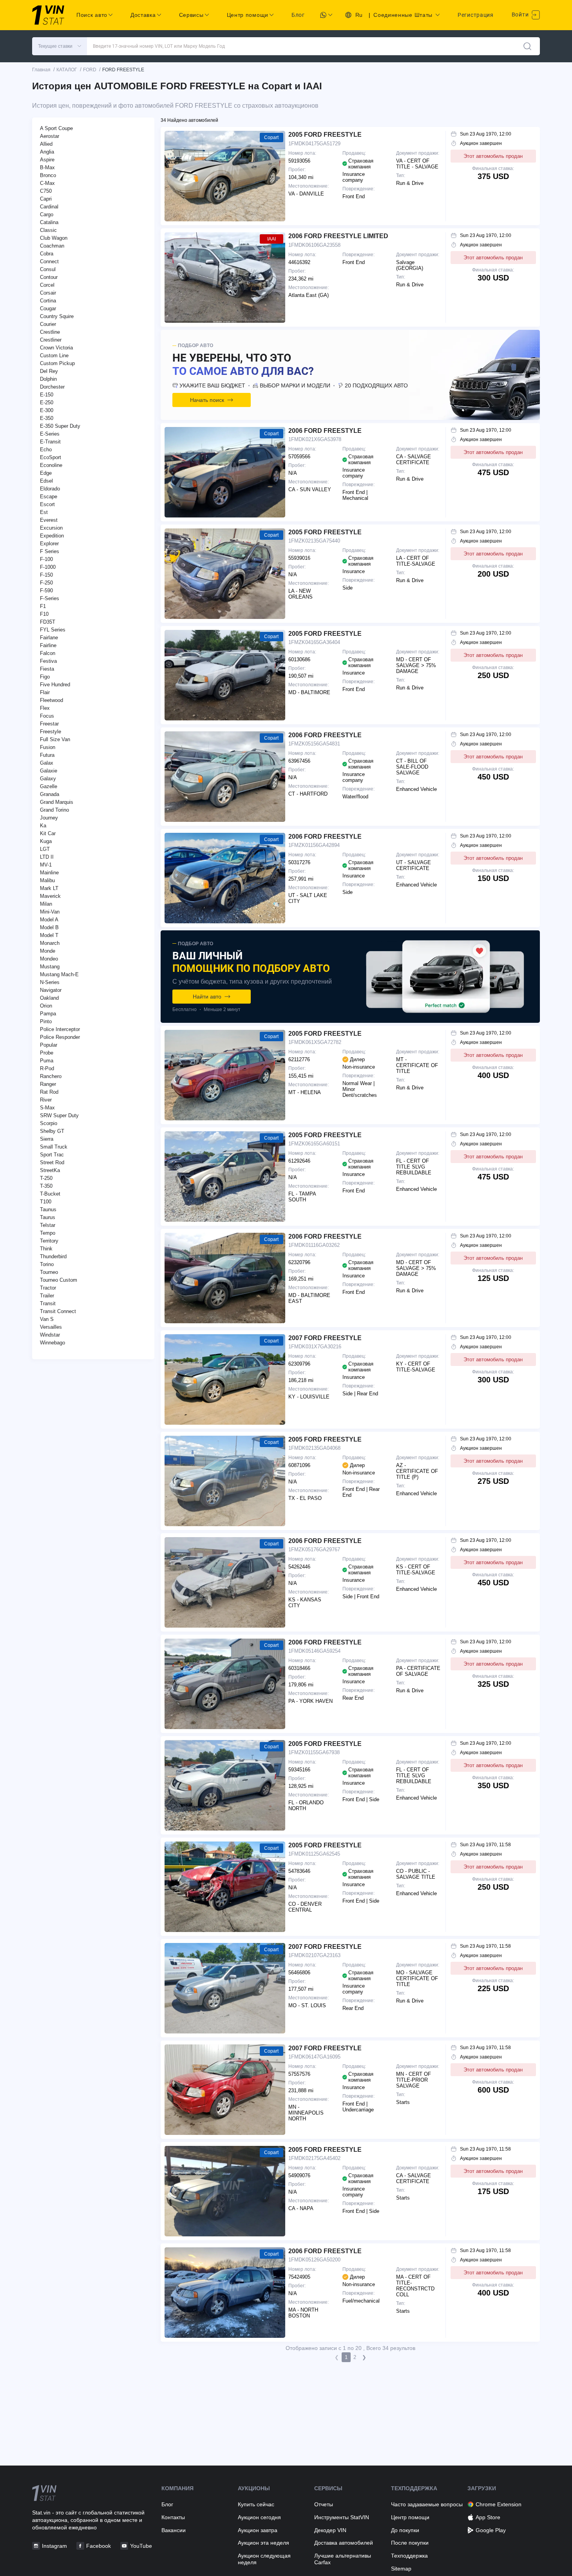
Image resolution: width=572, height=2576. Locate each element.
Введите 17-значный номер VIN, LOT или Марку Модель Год (159, 46)
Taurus (48, 1217)
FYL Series (53, 630)
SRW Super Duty (59, 1115)
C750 (46, 191)
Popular (49, 1045)
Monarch (50, 943)
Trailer (47, 1296)
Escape (49, 497)
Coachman (52, 246)
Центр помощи (410, 2517)
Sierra (47, 1139)
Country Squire (57, 316)
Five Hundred (55, 685)
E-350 (47, 418)
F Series (50, 551)
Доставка (143, 15)
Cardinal (49, 207)
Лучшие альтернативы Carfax (343, 2559)
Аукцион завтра (258, 2530)
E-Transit (50, 442)
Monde (48, 951)
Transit (48, 1303)
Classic (48, 230)
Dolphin (48, 379)
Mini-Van (50, 912)
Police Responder (60, 1037)
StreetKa (50, 1170)
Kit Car (48, 833)
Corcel (47, 285)
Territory (49, 1241)
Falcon (48, 653)
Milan (46, 904)
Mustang (50, 967)
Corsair (48, 293)
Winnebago (52, 1343)
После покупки (410, 2543)
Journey (49, 818)
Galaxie (49, 771)
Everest (49, 520)
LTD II (47, 857)
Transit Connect (58, 1311)
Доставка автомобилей (344, 2543)
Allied (46, 144)
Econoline (51, 465)
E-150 (47, 395)
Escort (47, 504)
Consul (48, 269)
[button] (60, 46)
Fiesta (47, 669)
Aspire (47, 160)
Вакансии (174, 2530)
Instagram (54, 2546)
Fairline (48, 645)
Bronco (48, 175)
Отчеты (324, 2504)
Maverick (50, 896)
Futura (47, 755)
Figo (45, 677)
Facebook (99, 2546)
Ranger (48, 1084)
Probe (47, 1053)
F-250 (46, 583)
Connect (49, 261)
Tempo (48, 1233)
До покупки (405, 2530)
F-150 (46, 575)
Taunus (48, 1209)
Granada (50, 794)
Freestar (49, 724)
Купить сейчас (256, 2504)
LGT (45, 849)
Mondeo (49, 959)
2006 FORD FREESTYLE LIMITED (338, 236)
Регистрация (476, 15)
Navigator (51, 990)
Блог (298, 15)
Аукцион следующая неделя (264, 2559)
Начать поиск (207, 400)
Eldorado (50, 489)
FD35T (48, 622)
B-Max (47, 167)
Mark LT (49, 888)
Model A (49, 920)
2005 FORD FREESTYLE (325, 135)
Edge (46, 473)
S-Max (47, 1108)
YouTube (141, 2546)
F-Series (50, 598)
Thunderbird (53, 1256)
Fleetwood (52, 700)
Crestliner (51, 340)
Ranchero (51, 1076)
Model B (49, 927)
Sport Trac (52, 1155)
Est (44, 512)
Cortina (48, 301)
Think (46, 1249)
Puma (47, 1061)
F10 (44, 614)
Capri (46, 199)
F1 (43, 606)
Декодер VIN (330, 2530)
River (46, 1100)
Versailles (51, 1327)
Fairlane (49, 638)
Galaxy (48, 779)
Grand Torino (54, 810)
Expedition (52, 536)
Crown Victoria (56, 348)
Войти (521, 14)
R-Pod (47, 1068)
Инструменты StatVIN (342, 2517)
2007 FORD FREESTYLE (325, 1338)
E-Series (50, 434)
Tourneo (49, 1272)
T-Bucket (50, 1194)
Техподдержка (409, 2556)
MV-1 (46, 865)
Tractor (48, 1288)
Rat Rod (49, 1092)
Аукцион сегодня (259, 2517)
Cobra (47, 254)
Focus (47, 716)
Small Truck (54, 1147)
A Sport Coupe (56, 128)
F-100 (46, 559)
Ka (43, 826)
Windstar (50, 1335)
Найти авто (207, 997)
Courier (48, 324)
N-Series (50, 982)
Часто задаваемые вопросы (427, 2504)
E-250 (47, 402)
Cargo (47, 214)
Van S (47, 1319)
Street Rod (52, 1162)
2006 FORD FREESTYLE (325, 431)
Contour (49, 277)
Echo (46, 450)
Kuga (46, 841)
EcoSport (51, 457)
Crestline (50, 332)
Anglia (47, 152)
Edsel (46, 481)
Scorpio (49, 1123)
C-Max (47, 183)
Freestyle (51, 732)
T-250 (46, 1178)
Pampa (48, 1014)
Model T (49, 935)
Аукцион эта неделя (263, 2543)
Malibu (47, 880)
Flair (45, 692)
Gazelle (49, 786)
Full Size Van (55, 739)
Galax (47, 763)
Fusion (48, 747)
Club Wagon (54, 238)
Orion (46, 1006)
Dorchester (52, 387)
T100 (46, 1202)
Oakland (49, 998)
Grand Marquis (57, 802)
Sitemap (401, 2569)
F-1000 (48, 567)
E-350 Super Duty (60, 426)
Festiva (48, 661)
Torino (47, 1264)
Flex (45, 708)
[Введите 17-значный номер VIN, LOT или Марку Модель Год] (527, 46)
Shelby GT (52, 1131)
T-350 (46, 1186)
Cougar (48, 308)
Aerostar (50, 136)
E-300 (47, 410)
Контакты (173, 2517)
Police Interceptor (60, 1029)
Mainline (49, 873)
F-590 (46, 591)
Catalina (49, 222)
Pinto (46, 1021)
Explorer (49, 544)
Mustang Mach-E (59, 974)
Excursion (51, 528)
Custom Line (54, 355)
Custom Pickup (57, 363)
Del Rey (49, 371)
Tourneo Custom (59, 1280)
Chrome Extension (499, 2504)
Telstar (48, 1225)
